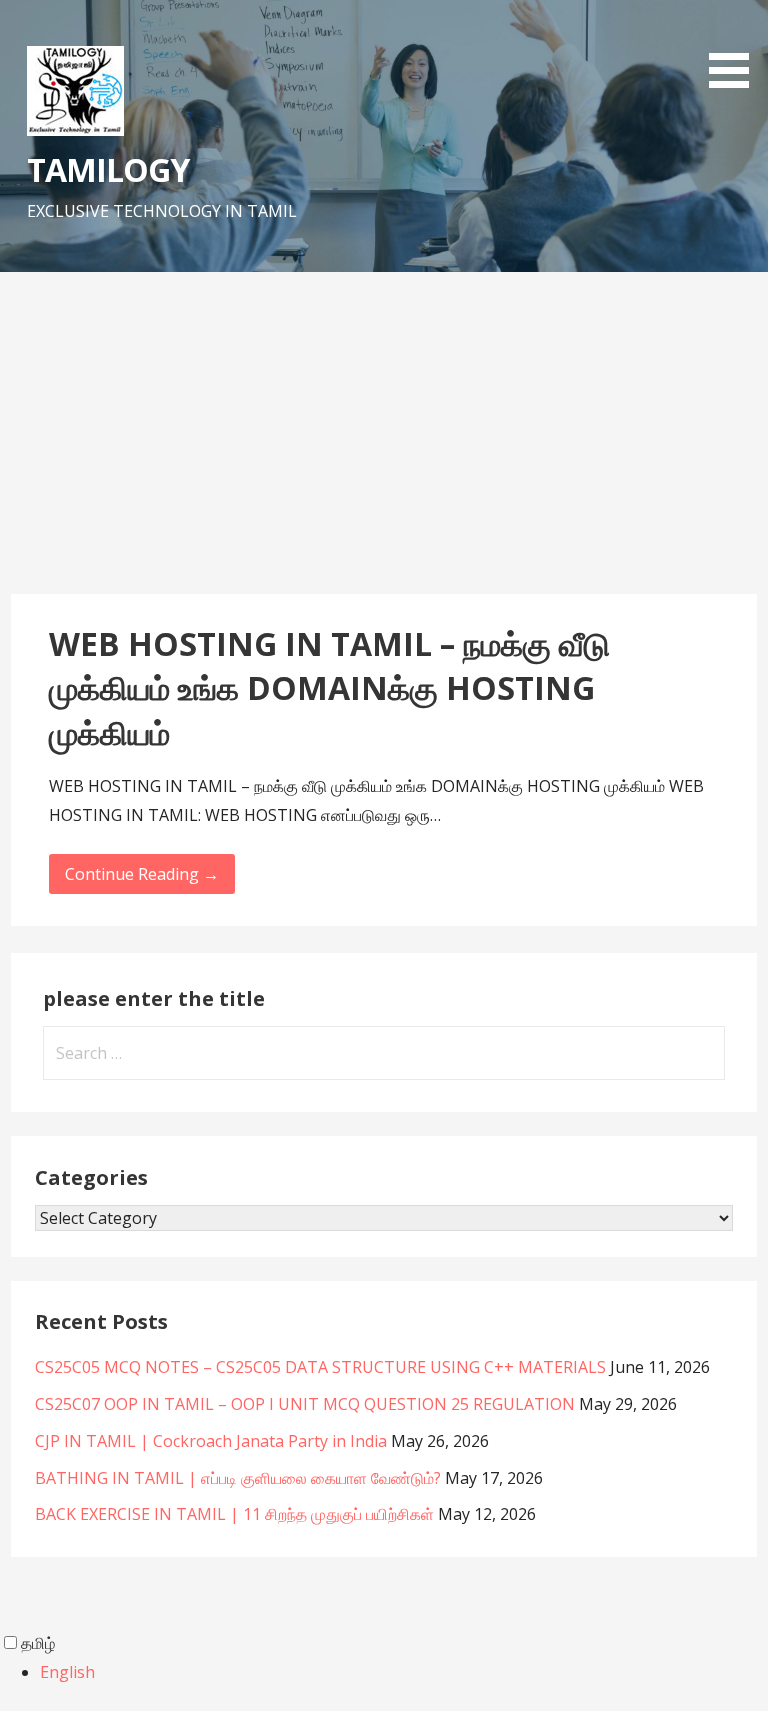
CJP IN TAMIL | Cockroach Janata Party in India (211, 1441)
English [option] (67, 1672)
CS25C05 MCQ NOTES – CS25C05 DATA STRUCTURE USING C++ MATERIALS (320, 1367)
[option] (404, 1672)
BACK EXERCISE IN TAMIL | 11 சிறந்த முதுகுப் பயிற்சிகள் (234, 1514)
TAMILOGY (108, 169)
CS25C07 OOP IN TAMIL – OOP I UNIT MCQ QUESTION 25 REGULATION (305, 1404)
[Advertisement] (384, 444)
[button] (736, 47)
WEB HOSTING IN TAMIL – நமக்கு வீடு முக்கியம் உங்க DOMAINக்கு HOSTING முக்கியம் (329, 688)
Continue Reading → (142, 874)
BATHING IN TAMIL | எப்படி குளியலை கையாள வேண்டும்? (238, 1478)
